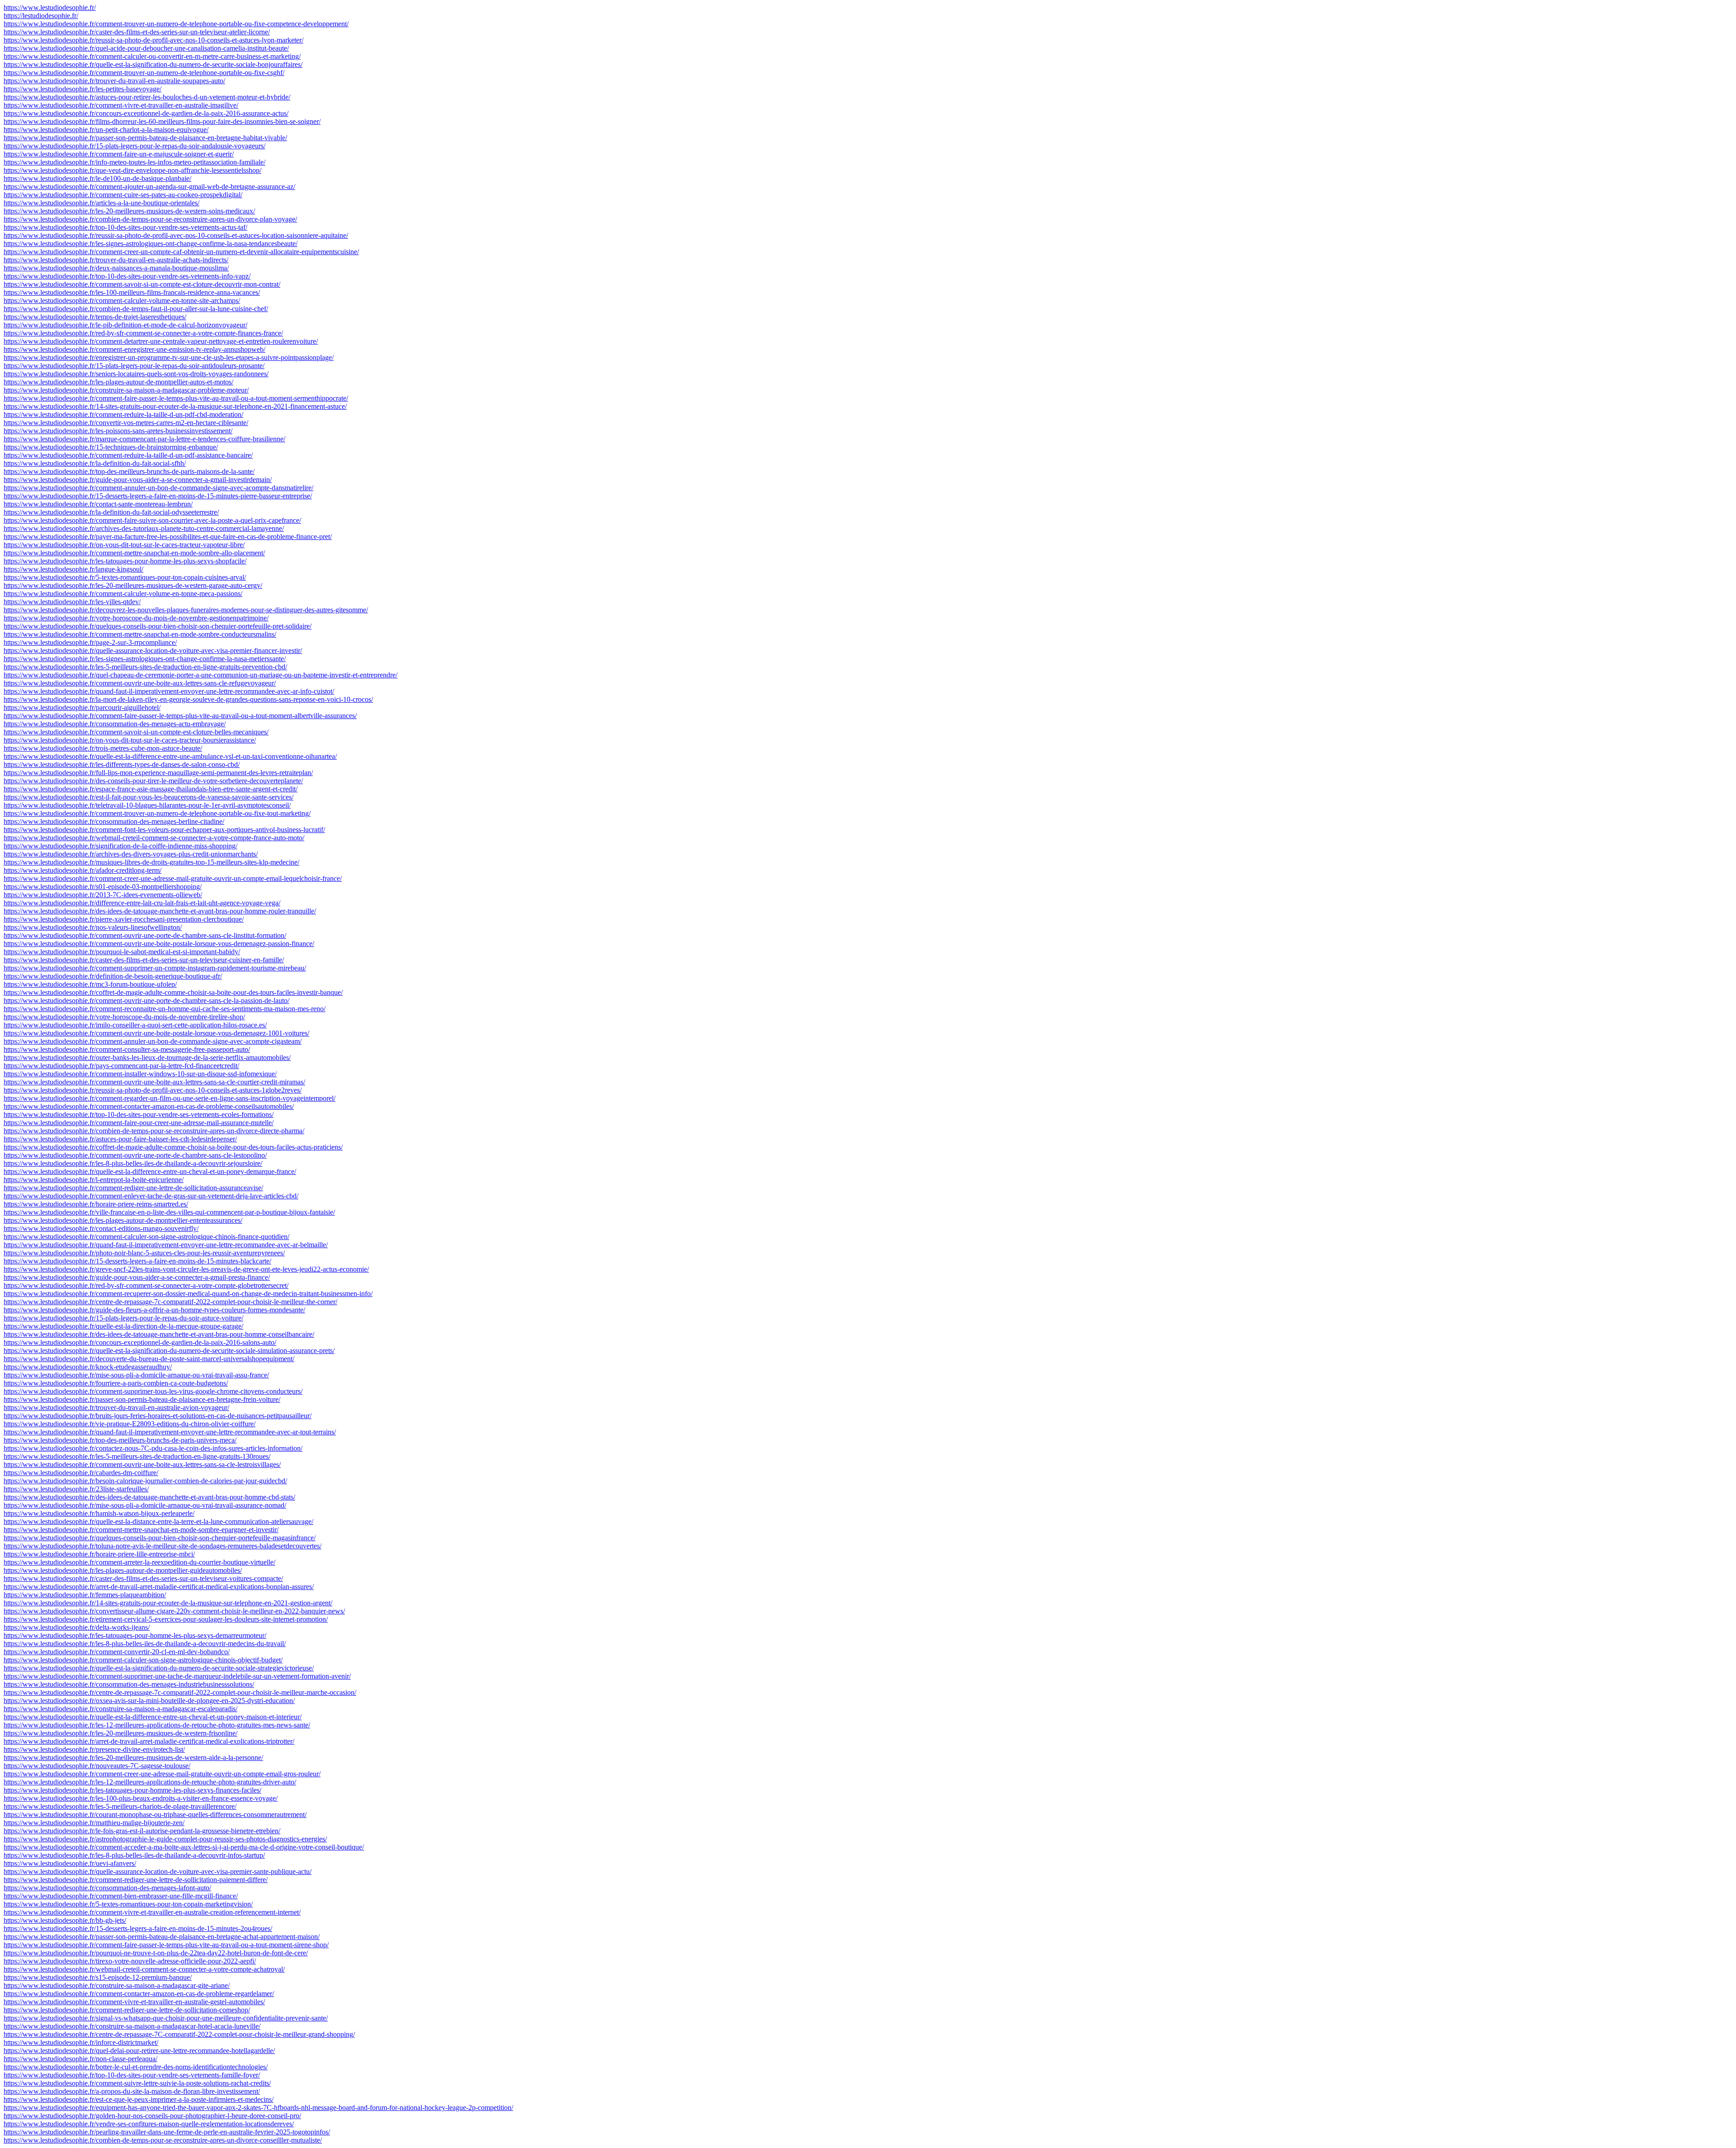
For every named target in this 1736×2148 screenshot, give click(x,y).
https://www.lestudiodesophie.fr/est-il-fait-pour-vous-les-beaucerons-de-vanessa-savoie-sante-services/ (149, 797)
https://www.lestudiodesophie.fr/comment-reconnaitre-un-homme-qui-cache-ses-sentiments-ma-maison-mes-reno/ (165, 1009)
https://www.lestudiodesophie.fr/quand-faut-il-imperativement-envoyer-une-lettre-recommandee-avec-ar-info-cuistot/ (169, 691)
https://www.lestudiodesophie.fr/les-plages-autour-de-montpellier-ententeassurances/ (123, 1220)
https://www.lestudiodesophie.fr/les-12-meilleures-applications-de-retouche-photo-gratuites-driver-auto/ (150, 1782)
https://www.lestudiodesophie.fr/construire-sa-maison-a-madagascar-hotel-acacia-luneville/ (132, 2026)
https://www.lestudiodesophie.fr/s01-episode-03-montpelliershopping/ (103, 887)
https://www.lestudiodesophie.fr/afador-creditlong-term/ (83, 870)
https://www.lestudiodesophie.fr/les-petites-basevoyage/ (83, 89)
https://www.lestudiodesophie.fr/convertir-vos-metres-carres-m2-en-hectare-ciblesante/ (126, 423)
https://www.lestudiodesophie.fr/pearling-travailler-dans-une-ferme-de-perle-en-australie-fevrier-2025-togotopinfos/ (167, 2132)
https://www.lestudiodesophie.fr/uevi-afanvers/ (70, 1863)
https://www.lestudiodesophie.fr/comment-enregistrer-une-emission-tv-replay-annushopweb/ (134, 349)
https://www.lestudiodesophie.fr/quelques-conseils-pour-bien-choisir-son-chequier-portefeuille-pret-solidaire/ (158, 626)
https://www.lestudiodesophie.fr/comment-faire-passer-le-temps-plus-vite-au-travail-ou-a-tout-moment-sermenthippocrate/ (176, 398)
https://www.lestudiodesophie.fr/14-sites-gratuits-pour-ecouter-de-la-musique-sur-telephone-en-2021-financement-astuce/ (175, 406)
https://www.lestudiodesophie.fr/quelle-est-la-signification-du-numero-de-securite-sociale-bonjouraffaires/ (153, 64)
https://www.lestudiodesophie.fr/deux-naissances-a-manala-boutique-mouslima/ (116, 268)
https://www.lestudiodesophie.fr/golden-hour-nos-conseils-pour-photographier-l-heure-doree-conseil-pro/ (152, 2116)
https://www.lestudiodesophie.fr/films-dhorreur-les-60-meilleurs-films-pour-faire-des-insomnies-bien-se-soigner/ (162, 121)
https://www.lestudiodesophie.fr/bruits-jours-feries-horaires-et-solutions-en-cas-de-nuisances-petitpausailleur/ (158, 1416)
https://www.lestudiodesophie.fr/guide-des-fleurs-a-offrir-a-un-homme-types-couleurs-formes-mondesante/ (154, 1310)
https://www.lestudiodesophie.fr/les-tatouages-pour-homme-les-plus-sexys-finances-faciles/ (132, 1790)
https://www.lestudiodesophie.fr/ (50, 7)
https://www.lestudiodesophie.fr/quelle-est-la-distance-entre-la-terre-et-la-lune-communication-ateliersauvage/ (158, 1521)
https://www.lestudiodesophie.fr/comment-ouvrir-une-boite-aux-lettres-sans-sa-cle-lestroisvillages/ (142, 1464)
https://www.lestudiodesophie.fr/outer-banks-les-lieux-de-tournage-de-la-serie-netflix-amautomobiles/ (147, 1057)
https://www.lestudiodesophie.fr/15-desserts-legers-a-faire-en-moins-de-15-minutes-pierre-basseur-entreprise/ (158, 496)
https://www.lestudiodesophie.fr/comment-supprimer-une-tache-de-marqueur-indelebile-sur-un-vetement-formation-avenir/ (177, 1676)
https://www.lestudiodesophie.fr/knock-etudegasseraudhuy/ (88, 1367)
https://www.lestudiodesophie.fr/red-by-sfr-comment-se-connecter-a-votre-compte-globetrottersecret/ (146, 1285)
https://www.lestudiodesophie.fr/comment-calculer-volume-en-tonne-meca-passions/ (123, 594)
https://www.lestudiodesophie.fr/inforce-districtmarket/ (81, 2042)
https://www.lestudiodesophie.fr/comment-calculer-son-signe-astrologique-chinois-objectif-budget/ (143, 1660)
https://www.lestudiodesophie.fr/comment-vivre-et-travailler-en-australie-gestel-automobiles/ (134, 2002)
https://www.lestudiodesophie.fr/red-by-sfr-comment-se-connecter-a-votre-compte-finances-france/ (143, 333)
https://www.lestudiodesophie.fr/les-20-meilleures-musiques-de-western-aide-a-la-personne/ (133, 1758)
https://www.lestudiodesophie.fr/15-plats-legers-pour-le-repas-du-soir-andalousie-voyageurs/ (134, 146)
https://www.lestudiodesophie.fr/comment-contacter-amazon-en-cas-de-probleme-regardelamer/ (139, 1994)
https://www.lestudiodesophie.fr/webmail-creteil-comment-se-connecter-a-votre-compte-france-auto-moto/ (154, 838)
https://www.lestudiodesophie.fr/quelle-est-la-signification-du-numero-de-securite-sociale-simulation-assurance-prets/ (169, 1351)
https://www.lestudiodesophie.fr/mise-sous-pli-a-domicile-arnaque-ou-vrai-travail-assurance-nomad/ (145, 1505)
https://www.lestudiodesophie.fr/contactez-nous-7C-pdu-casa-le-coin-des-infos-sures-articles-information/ (153, 1448)
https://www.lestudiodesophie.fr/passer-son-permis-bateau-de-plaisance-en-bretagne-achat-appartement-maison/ (162, 1937)
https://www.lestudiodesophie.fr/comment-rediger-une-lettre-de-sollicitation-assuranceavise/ (133, 1188)
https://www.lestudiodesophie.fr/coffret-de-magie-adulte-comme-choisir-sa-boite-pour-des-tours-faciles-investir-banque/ (173, 992)
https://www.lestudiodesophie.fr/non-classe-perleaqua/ (80, 2059)
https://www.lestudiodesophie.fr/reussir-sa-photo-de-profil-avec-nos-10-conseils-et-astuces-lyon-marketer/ (153, 40)
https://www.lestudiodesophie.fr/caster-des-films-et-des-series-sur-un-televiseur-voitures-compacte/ (143, 1578)
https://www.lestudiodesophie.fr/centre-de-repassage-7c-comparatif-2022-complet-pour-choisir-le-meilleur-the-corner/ (170, 1302)
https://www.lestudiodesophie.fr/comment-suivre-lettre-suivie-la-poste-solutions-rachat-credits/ (137, 2083)
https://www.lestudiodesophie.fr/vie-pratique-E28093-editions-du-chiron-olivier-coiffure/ (130, 1424)
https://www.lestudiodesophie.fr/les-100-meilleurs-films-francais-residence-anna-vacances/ (132, 292)
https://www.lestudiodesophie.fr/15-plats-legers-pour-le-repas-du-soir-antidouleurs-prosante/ (134, 366)
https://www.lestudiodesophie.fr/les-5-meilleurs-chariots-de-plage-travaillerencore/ (120, 1806)
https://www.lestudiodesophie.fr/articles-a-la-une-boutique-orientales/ (101, 203)
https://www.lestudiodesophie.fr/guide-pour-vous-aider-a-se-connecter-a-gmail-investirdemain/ (138, 480)
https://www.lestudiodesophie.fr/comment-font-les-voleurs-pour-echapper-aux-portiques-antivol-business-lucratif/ (164, 830)
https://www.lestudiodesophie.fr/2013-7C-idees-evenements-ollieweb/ (103, 895)
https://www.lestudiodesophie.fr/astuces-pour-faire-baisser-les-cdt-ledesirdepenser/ (120, 1139)
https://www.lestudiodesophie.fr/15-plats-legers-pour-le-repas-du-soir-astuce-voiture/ (123, 1318)
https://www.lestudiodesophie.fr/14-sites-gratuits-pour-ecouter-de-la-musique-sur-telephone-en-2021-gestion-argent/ (168, 1603)
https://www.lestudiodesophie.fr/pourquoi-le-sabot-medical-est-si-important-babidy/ (122, 952)
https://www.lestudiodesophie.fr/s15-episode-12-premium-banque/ (98, 1977)
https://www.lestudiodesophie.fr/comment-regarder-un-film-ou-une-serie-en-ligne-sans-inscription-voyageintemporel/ (170, 1098)
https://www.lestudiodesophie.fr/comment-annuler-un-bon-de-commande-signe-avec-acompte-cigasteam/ (153, 1041)
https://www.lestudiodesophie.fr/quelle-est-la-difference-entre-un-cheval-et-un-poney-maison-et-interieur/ (153, 1717)
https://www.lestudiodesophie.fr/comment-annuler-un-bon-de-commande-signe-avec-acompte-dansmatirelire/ (158, 488)
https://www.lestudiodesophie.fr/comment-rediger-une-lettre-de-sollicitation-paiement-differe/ (136, 1880)
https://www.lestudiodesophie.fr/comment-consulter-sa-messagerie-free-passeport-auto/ (127, 1049)
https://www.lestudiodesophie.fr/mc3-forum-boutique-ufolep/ (90, 984)
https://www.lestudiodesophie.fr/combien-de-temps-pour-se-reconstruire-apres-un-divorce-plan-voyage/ (150, 219)
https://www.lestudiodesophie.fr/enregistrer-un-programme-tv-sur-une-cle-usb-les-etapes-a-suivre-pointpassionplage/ (169, 357)
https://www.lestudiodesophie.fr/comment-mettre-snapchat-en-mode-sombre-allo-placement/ (134, 553)
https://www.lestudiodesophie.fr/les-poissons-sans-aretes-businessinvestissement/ (118, 431)
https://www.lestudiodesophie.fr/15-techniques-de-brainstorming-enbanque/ (111, 447)
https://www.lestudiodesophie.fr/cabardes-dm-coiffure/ (81, 1473)
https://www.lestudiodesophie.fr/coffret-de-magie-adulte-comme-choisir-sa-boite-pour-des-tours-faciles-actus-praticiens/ (173, 1147)
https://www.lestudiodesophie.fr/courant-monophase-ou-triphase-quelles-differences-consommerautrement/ (155, 1814)
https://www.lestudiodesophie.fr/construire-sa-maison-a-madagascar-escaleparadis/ (120, 1709)
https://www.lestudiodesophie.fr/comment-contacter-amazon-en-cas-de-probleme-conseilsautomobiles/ (149, 1106)
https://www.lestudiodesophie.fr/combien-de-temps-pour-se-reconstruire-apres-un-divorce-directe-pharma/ (154, 1131)
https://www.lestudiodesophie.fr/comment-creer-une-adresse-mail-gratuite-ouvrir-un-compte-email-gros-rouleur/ (162, 1774)
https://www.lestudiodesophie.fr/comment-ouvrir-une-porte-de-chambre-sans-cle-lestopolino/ (135, 1155)
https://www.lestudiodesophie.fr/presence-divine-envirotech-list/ (94, 1749)
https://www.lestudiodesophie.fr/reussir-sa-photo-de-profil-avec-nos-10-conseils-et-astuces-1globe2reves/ (153, 1090)
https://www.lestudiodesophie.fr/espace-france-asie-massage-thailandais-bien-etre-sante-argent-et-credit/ (151, 789)
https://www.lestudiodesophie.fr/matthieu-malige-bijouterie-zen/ (94, 1823)
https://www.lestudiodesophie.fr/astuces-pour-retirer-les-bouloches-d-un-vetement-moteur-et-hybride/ (147, 97)
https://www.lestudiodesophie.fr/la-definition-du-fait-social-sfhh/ (95, 463)
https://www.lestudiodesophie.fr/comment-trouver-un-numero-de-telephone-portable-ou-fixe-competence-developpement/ (176, 24)
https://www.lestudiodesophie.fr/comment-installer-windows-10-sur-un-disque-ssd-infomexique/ (140, 1074)
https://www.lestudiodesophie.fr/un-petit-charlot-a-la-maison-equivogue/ (106, 130)
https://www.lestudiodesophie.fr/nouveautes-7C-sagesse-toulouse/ (97, 1766)
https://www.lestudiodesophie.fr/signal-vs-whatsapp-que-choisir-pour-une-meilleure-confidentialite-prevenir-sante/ (166, 2018)
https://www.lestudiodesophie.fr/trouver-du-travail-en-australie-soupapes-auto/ (114, 81)
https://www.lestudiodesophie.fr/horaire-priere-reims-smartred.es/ (96, 1204)
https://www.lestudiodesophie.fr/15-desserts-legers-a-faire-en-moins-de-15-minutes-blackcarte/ (137, 1261)
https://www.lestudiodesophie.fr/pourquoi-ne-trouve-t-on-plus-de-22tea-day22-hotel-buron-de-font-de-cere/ (156, 1953)
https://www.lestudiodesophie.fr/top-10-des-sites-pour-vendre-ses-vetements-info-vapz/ (127, 276)
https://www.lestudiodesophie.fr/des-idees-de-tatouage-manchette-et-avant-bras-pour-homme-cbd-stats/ (149, 1497)
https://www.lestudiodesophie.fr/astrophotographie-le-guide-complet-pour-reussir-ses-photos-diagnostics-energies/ (165, 1839)
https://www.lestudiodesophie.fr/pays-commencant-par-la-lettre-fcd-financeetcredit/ (121, 1066)
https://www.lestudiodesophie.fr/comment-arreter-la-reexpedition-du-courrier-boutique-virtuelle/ (139, 1562)
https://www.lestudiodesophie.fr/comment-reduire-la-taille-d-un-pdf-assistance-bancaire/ (128, 455)
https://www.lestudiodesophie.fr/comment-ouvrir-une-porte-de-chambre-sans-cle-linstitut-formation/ (145, 935)
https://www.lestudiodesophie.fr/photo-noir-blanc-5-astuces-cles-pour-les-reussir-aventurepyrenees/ (144, 1253)
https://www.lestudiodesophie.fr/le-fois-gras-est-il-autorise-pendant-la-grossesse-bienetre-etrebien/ (142, 1831)
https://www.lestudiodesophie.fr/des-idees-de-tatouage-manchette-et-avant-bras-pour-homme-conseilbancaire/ (159, 1334)
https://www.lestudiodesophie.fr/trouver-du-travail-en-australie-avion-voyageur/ (116, 1408)
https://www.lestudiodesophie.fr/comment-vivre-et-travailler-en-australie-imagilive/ (121, 105)
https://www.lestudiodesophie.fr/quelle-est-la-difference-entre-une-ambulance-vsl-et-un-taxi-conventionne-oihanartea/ (170, 756)
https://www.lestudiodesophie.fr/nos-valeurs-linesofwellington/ (93, 927)
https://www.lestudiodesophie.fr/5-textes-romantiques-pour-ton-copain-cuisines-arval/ (125, 577)
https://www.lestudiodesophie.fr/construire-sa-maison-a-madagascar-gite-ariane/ (117, 1985)
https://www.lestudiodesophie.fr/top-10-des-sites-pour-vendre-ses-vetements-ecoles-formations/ (139, 1114)
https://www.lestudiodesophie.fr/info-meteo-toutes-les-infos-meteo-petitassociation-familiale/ (134, 162)
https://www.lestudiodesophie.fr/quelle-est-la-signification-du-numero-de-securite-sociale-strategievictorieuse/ (159, 1668)
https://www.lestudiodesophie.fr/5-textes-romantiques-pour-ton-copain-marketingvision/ (128, 1904)
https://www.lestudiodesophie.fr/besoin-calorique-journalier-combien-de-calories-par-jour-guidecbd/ (145, 1481)
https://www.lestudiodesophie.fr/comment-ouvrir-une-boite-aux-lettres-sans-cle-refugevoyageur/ (140, 683)
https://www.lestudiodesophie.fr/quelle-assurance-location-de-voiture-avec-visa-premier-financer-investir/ (153, 651)
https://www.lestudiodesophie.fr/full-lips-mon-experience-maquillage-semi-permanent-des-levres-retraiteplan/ (158, 773)
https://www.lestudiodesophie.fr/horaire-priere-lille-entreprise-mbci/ (99, 1554)
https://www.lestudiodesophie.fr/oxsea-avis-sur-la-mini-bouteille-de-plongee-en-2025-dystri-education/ (149, 1701)
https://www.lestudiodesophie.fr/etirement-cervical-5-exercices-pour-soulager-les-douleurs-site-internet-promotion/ (166, 1619)
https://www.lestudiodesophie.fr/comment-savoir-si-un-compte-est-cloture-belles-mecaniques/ (136, 732)
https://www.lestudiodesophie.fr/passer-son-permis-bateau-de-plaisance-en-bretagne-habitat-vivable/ (145, 138)
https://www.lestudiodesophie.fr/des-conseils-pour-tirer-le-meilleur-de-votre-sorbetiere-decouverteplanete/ (153, 781)
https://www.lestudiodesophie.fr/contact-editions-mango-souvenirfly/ (101, 1228)
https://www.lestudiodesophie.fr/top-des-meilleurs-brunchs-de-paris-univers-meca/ (120, 1440)
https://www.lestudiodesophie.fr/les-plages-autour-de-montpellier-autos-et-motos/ (118, 382)
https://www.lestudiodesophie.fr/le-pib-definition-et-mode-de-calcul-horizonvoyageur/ (125, 325)
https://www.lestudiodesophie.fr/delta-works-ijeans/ (77, 1627)
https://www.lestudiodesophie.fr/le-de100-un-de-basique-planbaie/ (97, 178)
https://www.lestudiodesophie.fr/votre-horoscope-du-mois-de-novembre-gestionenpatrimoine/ (136, 618)
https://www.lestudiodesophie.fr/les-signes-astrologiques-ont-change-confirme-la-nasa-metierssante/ (145, 659)
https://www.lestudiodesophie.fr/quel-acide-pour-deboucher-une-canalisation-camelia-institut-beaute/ (146, 48)
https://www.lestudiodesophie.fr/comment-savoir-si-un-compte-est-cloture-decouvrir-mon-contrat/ (142, 284)
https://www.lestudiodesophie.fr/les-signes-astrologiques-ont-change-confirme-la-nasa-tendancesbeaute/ (151, 244)
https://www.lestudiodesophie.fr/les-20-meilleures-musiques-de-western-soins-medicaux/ (129, 211)
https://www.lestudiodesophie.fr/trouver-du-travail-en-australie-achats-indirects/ (116, 260)
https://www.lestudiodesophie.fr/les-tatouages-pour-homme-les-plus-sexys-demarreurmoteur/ (135, 1635)
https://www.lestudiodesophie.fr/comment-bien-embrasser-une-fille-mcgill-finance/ (121, 1896)
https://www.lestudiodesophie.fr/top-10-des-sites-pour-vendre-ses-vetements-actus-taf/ (125, 227)
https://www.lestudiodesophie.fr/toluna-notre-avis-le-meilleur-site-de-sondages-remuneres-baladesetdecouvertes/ (163, 1546)
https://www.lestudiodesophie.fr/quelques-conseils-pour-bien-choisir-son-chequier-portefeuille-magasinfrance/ (160, 1538)
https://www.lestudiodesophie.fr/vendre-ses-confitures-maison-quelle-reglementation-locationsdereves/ (149, 2124)
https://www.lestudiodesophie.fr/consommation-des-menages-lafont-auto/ (107, 1888)
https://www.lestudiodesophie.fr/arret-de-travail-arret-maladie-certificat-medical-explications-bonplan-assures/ (159, 1587)
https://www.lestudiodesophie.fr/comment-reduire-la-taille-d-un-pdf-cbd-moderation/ (123, 414)
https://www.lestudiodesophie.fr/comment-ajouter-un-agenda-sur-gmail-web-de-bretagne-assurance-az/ (149, 187)
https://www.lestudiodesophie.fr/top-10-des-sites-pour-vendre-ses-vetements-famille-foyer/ (132, 2075)
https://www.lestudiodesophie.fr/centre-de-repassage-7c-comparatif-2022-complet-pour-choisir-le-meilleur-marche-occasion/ (180, 1692)
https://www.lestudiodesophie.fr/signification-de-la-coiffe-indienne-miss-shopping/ (120, 846)
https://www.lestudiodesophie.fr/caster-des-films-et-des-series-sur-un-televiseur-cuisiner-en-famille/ (144, 960)
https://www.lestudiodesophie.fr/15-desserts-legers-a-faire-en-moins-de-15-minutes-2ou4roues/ (138, 1928)
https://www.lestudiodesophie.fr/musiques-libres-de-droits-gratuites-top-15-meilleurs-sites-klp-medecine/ (151, 862)
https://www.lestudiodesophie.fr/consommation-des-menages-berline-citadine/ (114, 821)
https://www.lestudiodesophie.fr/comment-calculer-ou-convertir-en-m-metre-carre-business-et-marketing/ (152, 56)
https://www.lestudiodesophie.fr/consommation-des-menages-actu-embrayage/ (115, 724)
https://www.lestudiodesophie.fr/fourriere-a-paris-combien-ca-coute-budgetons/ (116, 1383)
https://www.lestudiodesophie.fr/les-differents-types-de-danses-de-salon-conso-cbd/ (122, 764)
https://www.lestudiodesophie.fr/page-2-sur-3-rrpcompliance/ (90, 642)
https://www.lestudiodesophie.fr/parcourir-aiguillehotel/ (82, 707)
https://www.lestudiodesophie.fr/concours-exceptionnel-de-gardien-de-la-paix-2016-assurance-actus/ (146, 113)
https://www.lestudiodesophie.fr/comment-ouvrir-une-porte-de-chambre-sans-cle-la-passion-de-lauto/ (146, 1001)
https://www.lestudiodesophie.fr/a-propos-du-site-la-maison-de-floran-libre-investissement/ (132, 2091)
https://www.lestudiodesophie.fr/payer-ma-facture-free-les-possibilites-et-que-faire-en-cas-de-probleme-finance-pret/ (168, 537)
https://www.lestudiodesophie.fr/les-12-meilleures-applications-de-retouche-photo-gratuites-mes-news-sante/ (157, 1725)
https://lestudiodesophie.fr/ (41, 16)
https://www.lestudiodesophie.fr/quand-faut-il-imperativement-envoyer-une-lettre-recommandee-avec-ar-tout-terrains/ (170, 1432)
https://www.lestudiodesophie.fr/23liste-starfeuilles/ (76, 1489)
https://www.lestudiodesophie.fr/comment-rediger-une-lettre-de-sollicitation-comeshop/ (127, 2010)
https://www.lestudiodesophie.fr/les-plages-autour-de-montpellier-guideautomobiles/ (123, 1570)
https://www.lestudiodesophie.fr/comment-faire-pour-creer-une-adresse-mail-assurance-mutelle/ (139, 1123)
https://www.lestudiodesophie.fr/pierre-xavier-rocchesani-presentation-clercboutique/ (124, 919)
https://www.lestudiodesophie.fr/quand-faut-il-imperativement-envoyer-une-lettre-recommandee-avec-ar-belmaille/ (166, 1245)
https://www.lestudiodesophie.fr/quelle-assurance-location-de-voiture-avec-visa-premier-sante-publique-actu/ (158, 1871)
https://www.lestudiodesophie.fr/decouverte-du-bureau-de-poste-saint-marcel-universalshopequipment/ (149, 1359)
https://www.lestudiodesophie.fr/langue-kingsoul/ (73, 569)
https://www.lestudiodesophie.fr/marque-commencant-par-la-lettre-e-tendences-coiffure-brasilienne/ (144, 439)
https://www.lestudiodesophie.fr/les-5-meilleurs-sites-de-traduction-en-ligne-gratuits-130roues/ (137, 1456)
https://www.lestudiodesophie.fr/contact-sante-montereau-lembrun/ (98, 504)
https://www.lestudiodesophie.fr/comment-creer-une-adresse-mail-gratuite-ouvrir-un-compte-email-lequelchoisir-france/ (173, 878)
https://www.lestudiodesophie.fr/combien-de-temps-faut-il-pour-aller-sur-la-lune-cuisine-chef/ (136, 309)
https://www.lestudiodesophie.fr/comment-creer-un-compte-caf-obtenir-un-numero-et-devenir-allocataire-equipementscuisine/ (181, 252)
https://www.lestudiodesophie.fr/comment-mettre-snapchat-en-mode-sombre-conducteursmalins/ (140, 634)
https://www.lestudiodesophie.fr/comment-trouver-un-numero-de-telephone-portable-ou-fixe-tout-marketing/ (157, 813)
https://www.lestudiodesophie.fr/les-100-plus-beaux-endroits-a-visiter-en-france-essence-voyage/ (141, 1798)
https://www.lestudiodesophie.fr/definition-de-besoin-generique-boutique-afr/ (113, 976)
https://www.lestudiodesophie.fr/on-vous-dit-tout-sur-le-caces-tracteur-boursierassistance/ (130, 740)
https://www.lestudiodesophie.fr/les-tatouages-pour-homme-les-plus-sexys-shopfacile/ (125, 561)
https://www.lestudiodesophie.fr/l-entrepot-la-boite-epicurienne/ (94, 1180)
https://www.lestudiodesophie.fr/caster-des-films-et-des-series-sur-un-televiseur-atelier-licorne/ (137, 32)
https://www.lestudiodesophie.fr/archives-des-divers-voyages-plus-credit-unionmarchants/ (131, 854)
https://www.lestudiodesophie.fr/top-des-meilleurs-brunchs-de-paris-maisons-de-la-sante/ (129, 471)
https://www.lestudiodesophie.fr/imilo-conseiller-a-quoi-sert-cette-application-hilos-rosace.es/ (135, 1025)
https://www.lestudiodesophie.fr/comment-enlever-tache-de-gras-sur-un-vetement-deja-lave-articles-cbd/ (151, 1196)
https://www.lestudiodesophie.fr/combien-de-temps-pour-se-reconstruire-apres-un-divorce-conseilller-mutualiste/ (163, 2140)
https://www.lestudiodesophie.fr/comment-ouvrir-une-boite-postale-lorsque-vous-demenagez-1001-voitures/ (156, 1033)
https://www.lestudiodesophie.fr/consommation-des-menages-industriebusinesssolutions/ (129, 1684)
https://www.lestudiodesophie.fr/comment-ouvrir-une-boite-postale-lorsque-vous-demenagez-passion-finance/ (159, 944)
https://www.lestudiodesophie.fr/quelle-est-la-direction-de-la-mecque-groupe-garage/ (123, 1326)
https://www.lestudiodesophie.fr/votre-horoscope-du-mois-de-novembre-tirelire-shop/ (124, 1017)
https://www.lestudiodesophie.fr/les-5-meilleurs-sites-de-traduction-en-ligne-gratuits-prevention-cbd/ (145, 667)
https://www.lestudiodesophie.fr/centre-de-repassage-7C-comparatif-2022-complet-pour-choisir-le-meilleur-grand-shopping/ (179, 2034)
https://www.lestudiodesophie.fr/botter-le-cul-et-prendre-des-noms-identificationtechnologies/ (136, 2067)
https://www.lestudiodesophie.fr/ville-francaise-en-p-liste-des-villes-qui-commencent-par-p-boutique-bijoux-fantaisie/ (169, 1212)
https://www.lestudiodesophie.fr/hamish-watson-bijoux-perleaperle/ (99, 1513)
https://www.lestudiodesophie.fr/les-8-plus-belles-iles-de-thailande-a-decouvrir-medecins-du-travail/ (145, 1644)
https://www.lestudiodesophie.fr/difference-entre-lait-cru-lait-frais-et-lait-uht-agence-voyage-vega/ (142, 903)
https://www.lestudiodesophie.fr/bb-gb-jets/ (65, 1920)
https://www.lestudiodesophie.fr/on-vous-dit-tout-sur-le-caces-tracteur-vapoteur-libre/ (124, 545)
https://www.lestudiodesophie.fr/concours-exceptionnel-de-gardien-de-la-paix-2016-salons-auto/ (140, 1342)
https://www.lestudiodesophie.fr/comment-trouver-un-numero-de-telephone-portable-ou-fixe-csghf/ (144, 73)
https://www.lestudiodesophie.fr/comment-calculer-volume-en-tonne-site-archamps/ (122, 300)
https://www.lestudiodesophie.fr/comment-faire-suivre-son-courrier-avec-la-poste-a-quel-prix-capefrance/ (152, 520)
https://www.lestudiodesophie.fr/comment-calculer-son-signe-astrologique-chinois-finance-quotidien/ (146, 1237)
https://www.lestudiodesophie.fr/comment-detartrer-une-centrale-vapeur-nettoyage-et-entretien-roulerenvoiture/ (161, 341)
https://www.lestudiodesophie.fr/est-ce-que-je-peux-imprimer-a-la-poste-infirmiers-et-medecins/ (139, 2099)
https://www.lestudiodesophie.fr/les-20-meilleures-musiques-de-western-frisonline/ (120, 1733)
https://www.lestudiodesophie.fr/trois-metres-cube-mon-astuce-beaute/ (103, 748)
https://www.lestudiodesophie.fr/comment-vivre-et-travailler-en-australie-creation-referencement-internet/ (152, 1912)
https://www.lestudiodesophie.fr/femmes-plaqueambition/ (85, 1595)
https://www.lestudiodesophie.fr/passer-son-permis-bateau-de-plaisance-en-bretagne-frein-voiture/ (142, 1399)
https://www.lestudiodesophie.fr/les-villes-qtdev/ (72, 602)
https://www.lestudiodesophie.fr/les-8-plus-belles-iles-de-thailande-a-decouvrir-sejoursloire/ (133, 1163)
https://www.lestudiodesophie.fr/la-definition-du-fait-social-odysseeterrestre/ (111, 512)
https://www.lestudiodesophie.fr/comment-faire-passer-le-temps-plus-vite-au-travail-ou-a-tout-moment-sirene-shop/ (166, 1945)
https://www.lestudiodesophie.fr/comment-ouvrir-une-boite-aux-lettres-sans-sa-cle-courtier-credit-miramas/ (154, 1082)
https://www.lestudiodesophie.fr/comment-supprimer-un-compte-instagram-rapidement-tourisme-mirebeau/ (155, 968)
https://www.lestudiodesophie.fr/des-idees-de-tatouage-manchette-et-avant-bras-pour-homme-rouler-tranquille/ (160, 911)
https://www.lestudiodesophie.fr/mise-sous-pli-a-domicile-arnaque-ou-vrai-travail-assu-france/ (136, 1375)
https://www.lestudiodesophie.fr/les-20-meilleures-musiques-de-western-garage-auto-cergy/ (133, 585)
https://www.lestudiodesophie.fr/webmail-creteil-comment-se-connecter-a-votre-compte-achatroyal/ (144, 1969)
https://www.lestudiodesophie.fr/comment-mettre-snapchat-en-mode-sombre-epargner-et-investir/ (141, 1530)
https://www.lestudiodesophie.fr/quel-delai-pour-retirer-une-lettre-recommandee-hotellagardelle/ (139, 2051)
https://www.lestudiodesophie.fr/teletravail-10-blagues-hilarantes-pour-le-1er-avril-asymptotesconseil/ (147, 805)
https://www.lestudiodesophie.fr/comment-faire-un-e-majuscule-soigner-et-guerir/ (119, 154)
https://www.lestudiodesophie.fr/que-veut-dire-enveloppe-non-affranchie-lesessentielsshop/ (132, 170)
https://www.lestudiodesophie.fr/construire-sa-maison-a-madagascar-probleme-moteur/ (126, 390)
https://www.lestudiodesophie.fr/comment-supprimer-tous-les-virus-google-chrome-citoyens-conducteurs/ (153, 1391)
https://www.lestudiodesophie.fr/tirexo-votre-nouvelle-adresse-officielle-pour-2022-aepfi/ (130, 1961)
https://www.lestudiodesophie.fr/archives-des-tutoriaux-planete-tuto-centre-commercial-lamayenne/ (144, 528)
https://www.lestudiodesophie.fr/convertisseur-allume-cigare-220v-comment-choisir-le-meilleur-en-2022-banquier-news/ (174, 1611)
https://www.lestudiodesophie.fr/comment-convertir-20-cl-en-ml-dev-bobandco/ (117, 1652)
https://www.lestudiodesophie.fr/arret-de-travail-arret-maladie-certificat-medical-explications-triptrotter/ (149, 1741)
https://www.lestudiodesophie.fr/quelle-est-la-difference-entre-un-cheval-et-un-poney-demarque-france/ (150, 1171)
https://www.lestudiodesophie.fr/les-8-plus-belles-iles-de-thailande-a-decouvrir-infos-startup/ (134, 1855)
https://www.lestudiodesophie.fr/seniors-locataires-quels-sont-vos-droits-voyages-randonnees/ (136, 374)
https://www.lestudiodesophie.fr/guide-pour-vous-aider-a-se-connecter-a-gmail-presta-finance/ (137, 1277)
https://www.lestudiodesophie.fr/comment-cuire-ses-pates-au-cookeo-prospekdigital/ (123, 195)
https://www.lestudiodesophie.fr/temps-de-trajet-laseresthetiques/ (95, 317)
